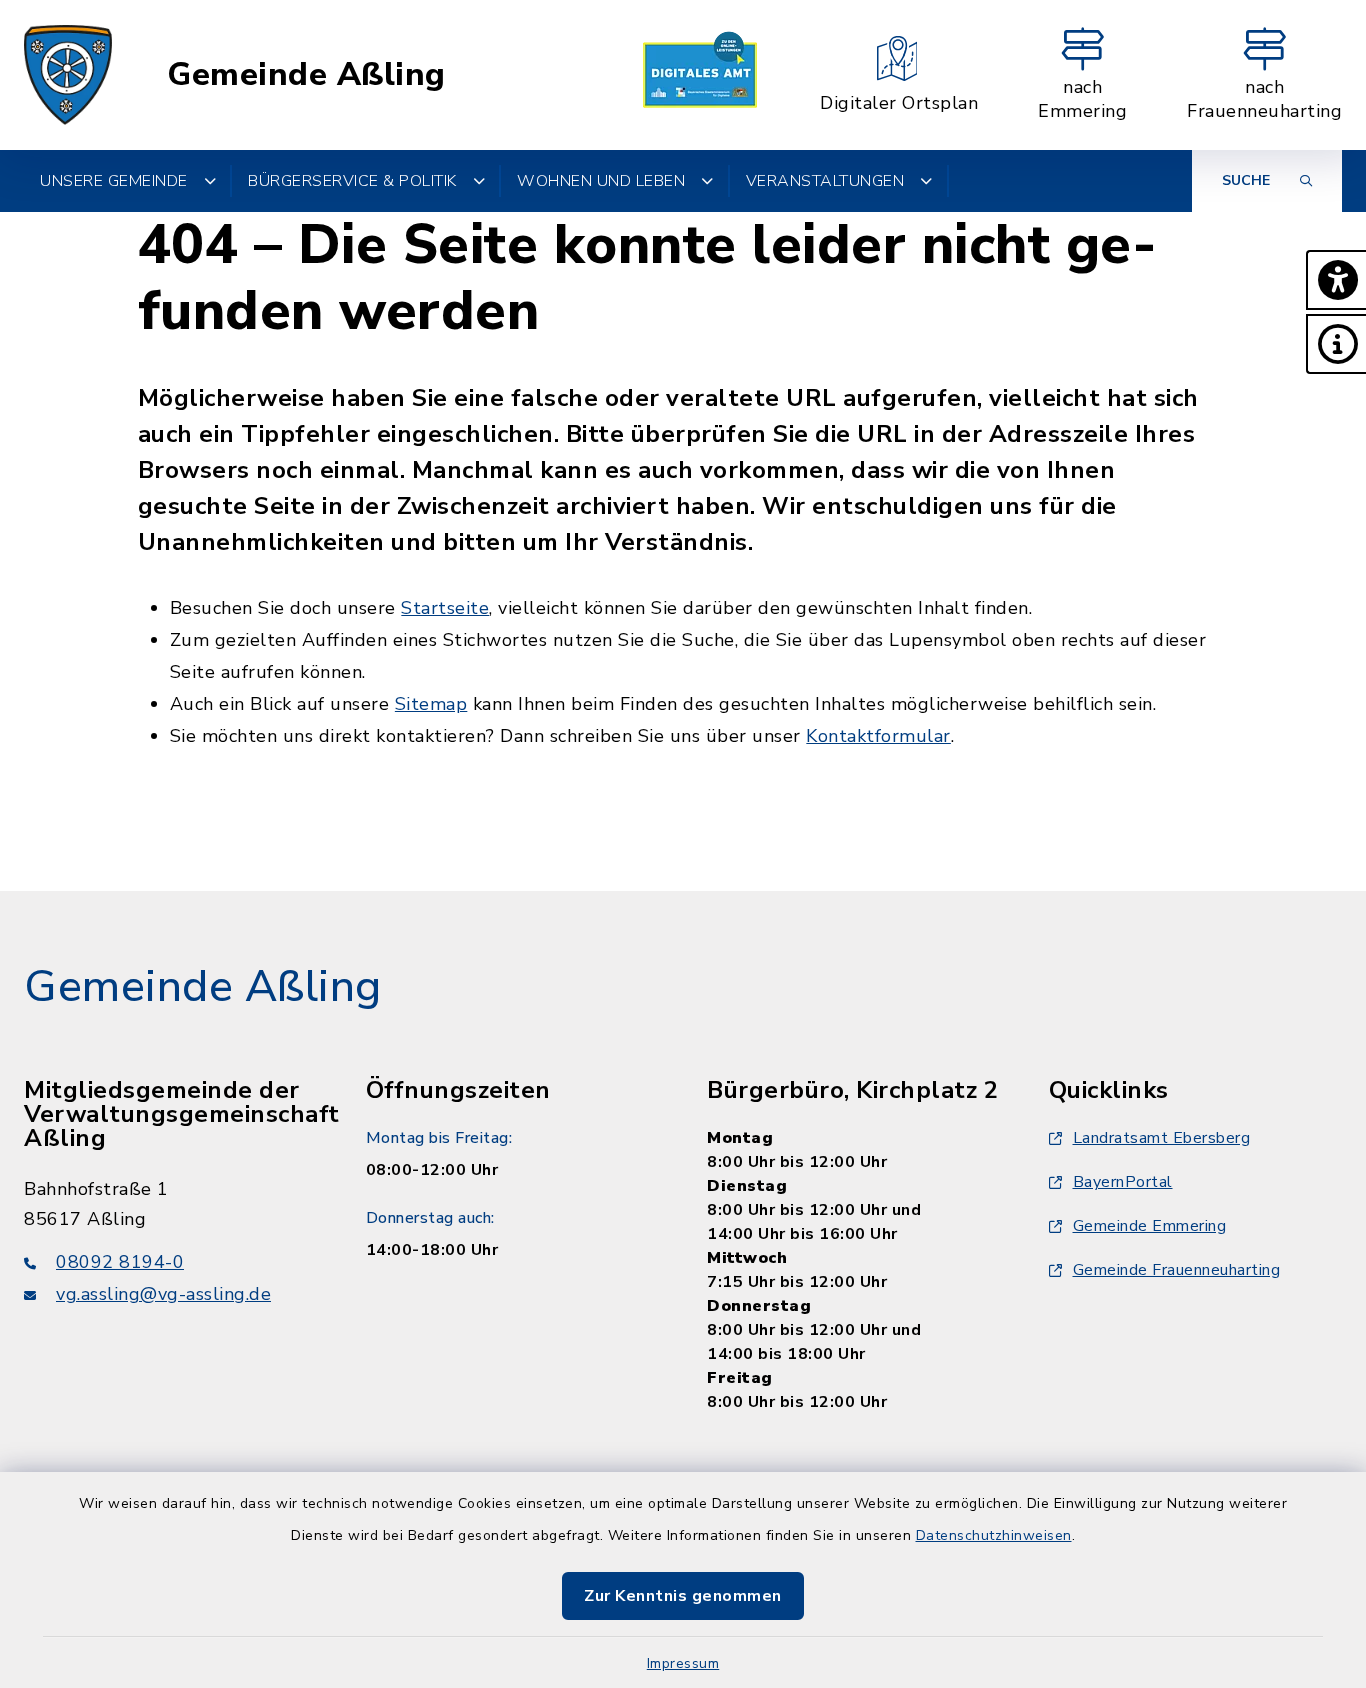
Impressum (683, 1663)
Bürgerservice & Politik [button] (352, 181)
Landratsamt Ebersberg (1162, 1138)
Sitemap (431, 704)
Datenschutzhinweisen (994, 1535)
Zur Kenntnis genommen (683, 1596)
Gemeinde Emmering (1150, 1226)
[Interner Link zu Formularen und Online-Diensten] (700, 75)
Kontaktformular (878, 736)
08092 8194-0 (120, 1262)
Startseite (445, 608)
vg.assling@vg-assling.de (163, 1294)
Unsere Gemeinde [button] (114, 181)
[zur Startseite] (68, 75)
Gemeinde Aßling (306, 75)
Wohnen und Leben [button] (601, 181)
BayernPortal (1123, 1182)
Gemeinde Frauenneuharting (1177, 1270)
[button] (1336, 280)
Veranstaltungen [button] (825, 181)
